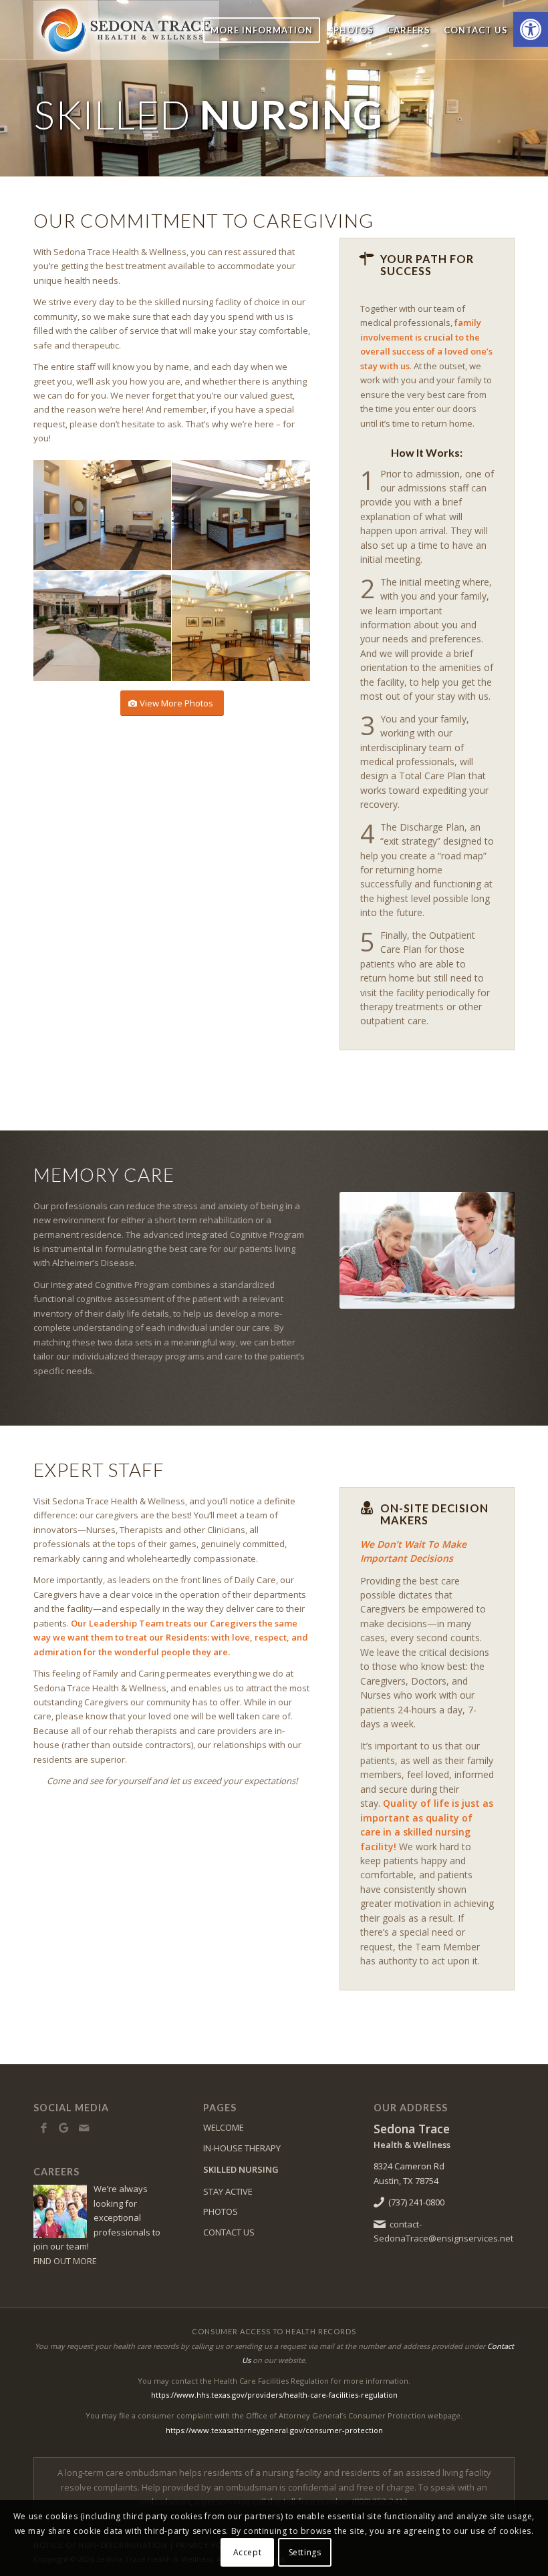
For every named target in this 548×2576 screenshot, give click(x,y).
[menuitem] (262, 30)
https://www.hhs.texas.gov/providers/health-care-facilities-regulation (274, 2395)
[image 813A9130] (103, 515)
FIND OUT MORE (65, 2261)
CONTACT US (229, 2232)
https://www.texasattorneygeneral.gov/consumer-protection (274, 2430)
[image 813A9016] (103, 626)
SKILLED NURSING (241, 2169)
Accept (248, 2552)
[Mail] (84, 2128)
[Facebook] (43, 2128)
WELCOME (224, 2127)
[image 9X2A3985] (241, 515)
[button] (531, 29)
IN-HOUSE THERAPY (242, 2148)
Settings (305, 2552)
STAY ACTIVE (228, 2191)
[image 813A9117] (241, 626)
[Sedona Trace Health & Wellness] (126, 30)
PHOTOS (221, 2211)
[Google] (63, 2128)
